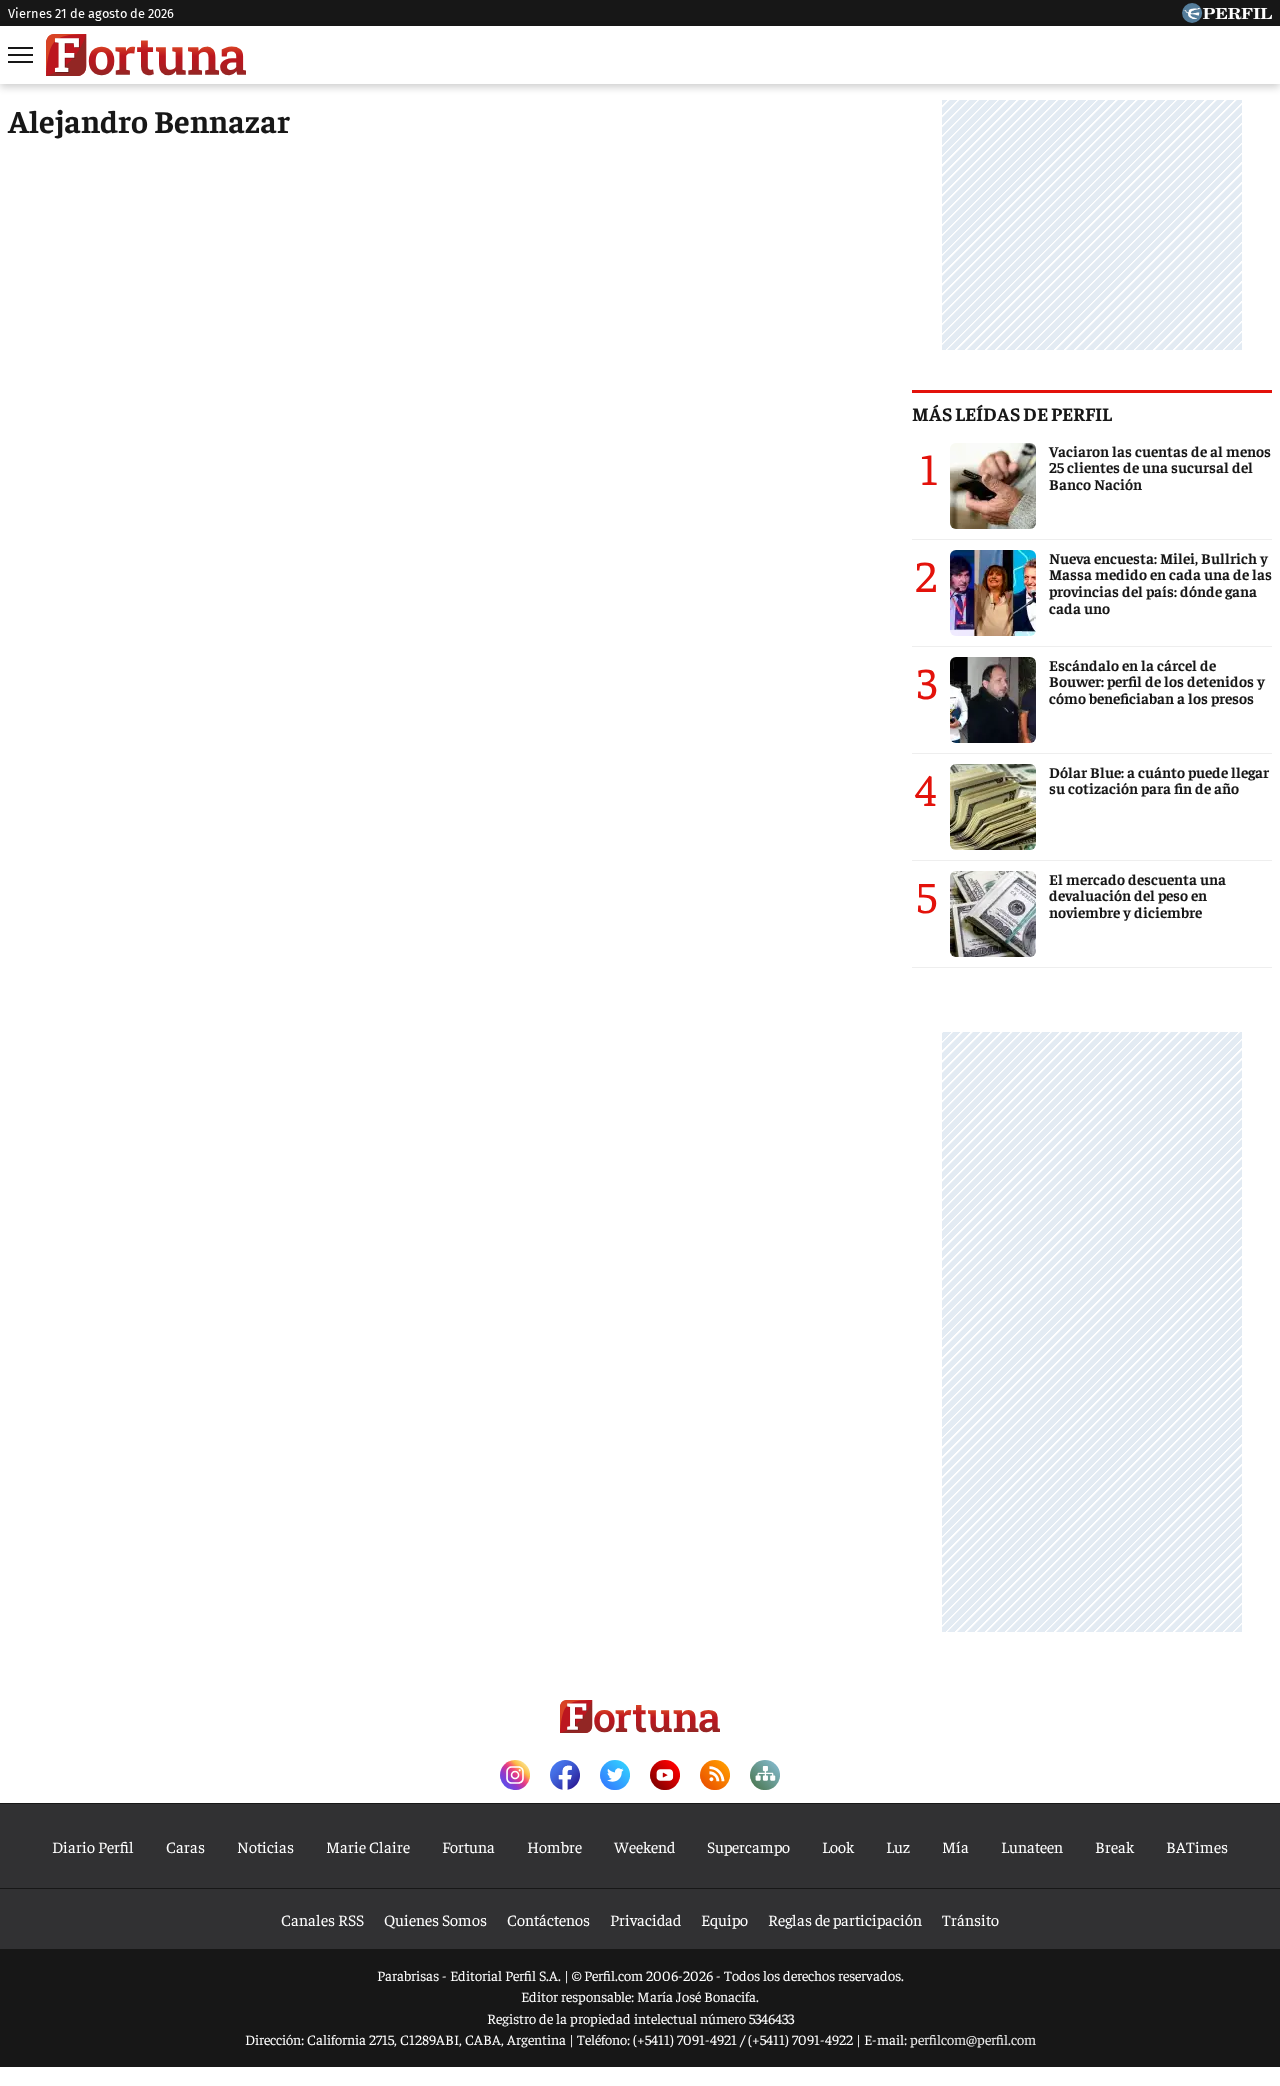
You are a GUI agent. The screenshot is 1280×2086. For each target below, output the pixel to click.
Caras (185, 1846)
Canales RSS (322, 1919)
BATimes (1197, 1846)
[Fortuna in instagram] (515, 1776)
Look (838, 1846)
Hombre (554, 1846)
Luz (898, 1846)
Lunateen (1032, 1846)
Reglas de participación (845, 1919)
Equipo (724, 1919)
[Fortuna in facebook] (565, 1776)
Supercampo (748, 1846)
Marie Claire (368, 1846)
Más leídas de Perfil (1012, 413)
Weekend (644, 1846)
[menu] (22, 55)
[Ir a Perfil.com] (1227, 16)
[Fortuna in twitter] (615, 1776)
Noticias (265, 1846)
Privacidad (645, 1919)
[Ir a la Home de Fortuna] (146, 55)
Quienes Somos (435, 1919)
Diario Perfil (93, 1846)
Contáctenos (548, 1919)
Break (1114, 1846)
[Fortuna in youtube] (665, 1776)
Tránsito (970, 1919)
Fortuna (468, 1846)
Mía (955, 1846)
